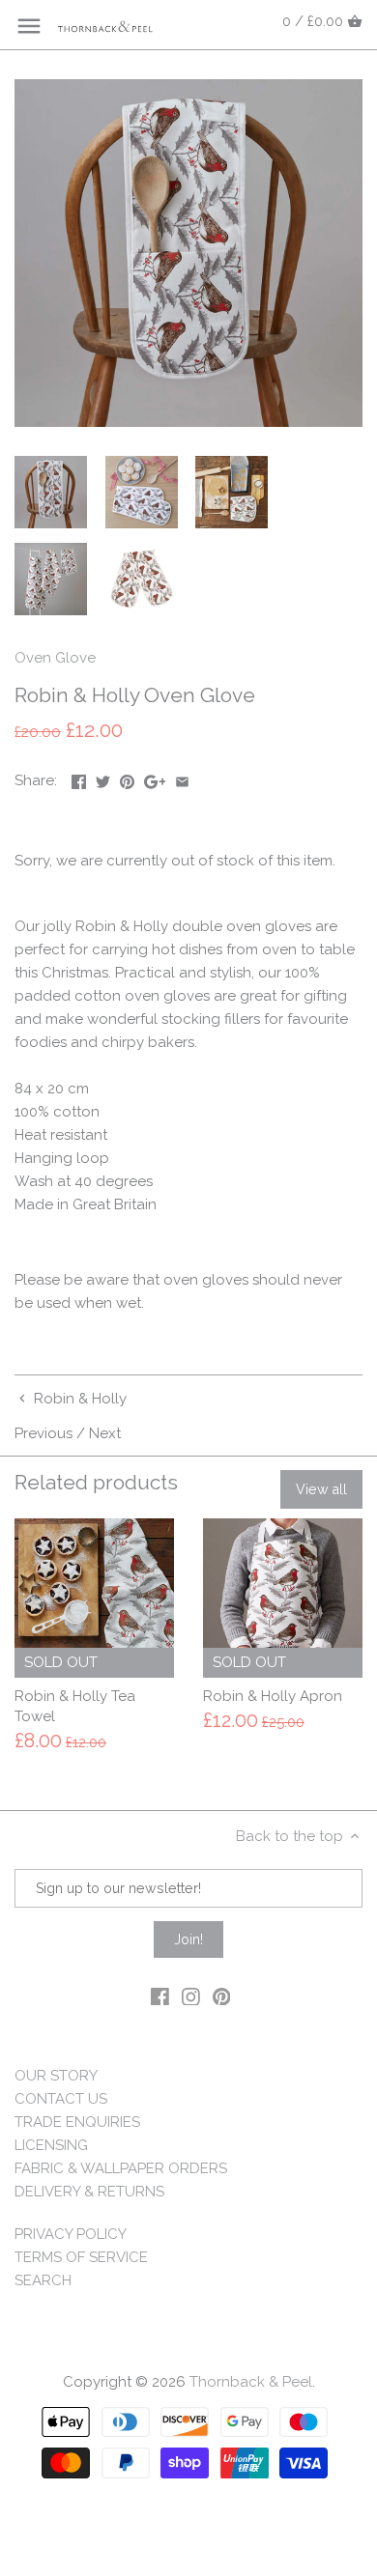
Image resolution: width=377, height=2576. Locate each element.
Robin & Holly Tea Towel (75, 1706)
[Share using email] (182, 778)
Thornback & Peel (251, 2382)
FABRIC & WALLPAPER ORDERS (121, 2168)
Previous (43, 1433)
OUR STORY (56, 2076)
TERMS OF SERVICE (81, 2257)
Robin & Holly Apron (273, 1696)
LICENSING (51, 2145)
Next (105, 1433)
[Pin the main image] (127, 778)
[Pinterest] (222, 1996)
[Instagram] (191, 1996)
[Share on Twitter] (103, 778)
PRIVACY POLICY (71, 2234)
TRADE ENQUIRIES (77, 2122)
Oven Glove (55, 658)
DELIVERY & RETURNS (89, 2192)
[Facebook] (160, 1996)
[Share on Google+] (155, 778)
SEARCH (43, 2280)
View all (321, 1489)
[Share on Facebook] (79, 778)
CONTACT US (61, 2099)
